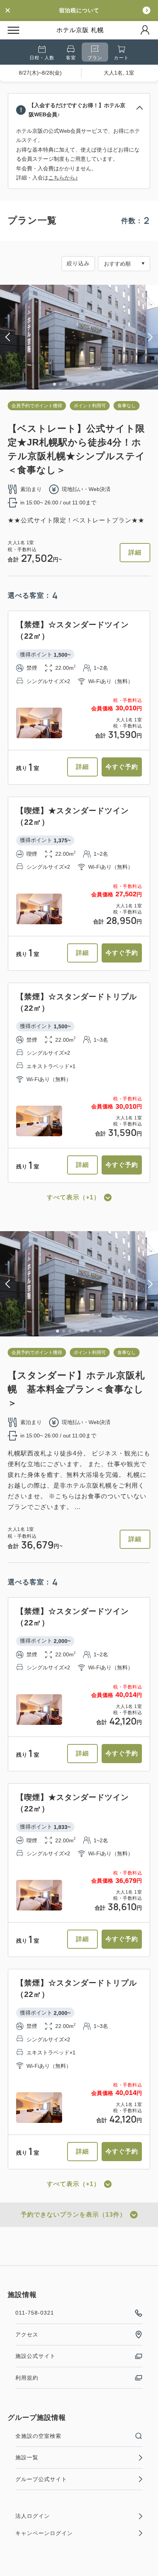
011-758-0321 (35, 2313)
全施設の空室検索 (38, 2436)
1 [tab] (54, 384)
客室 (71, 58)
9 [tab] (104, 384)
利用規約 (27, 2378)
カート (121, 58)
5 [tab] (79, 384)
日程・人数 (42, 58)
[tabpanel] (79, 337)
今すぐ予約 (122, 767)
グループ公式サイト (41, 2479)
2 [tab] (61, 384)
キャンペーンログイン (44, 2533)
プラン (95, 58)
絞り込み (78, 263)
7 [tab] (91, 384)
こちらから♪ (63, 178)
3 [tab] (67, 384)
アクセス (27, 2335)
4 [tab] (73, 384)
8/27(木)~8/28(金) (40, 73)
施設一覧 (27, 2457)
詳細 (135, 552)
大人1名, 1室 (119, 73)
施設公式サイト (35, 2356)
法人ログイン (33, 2516)
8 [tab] (97, 384)
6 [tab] (85, 384)
